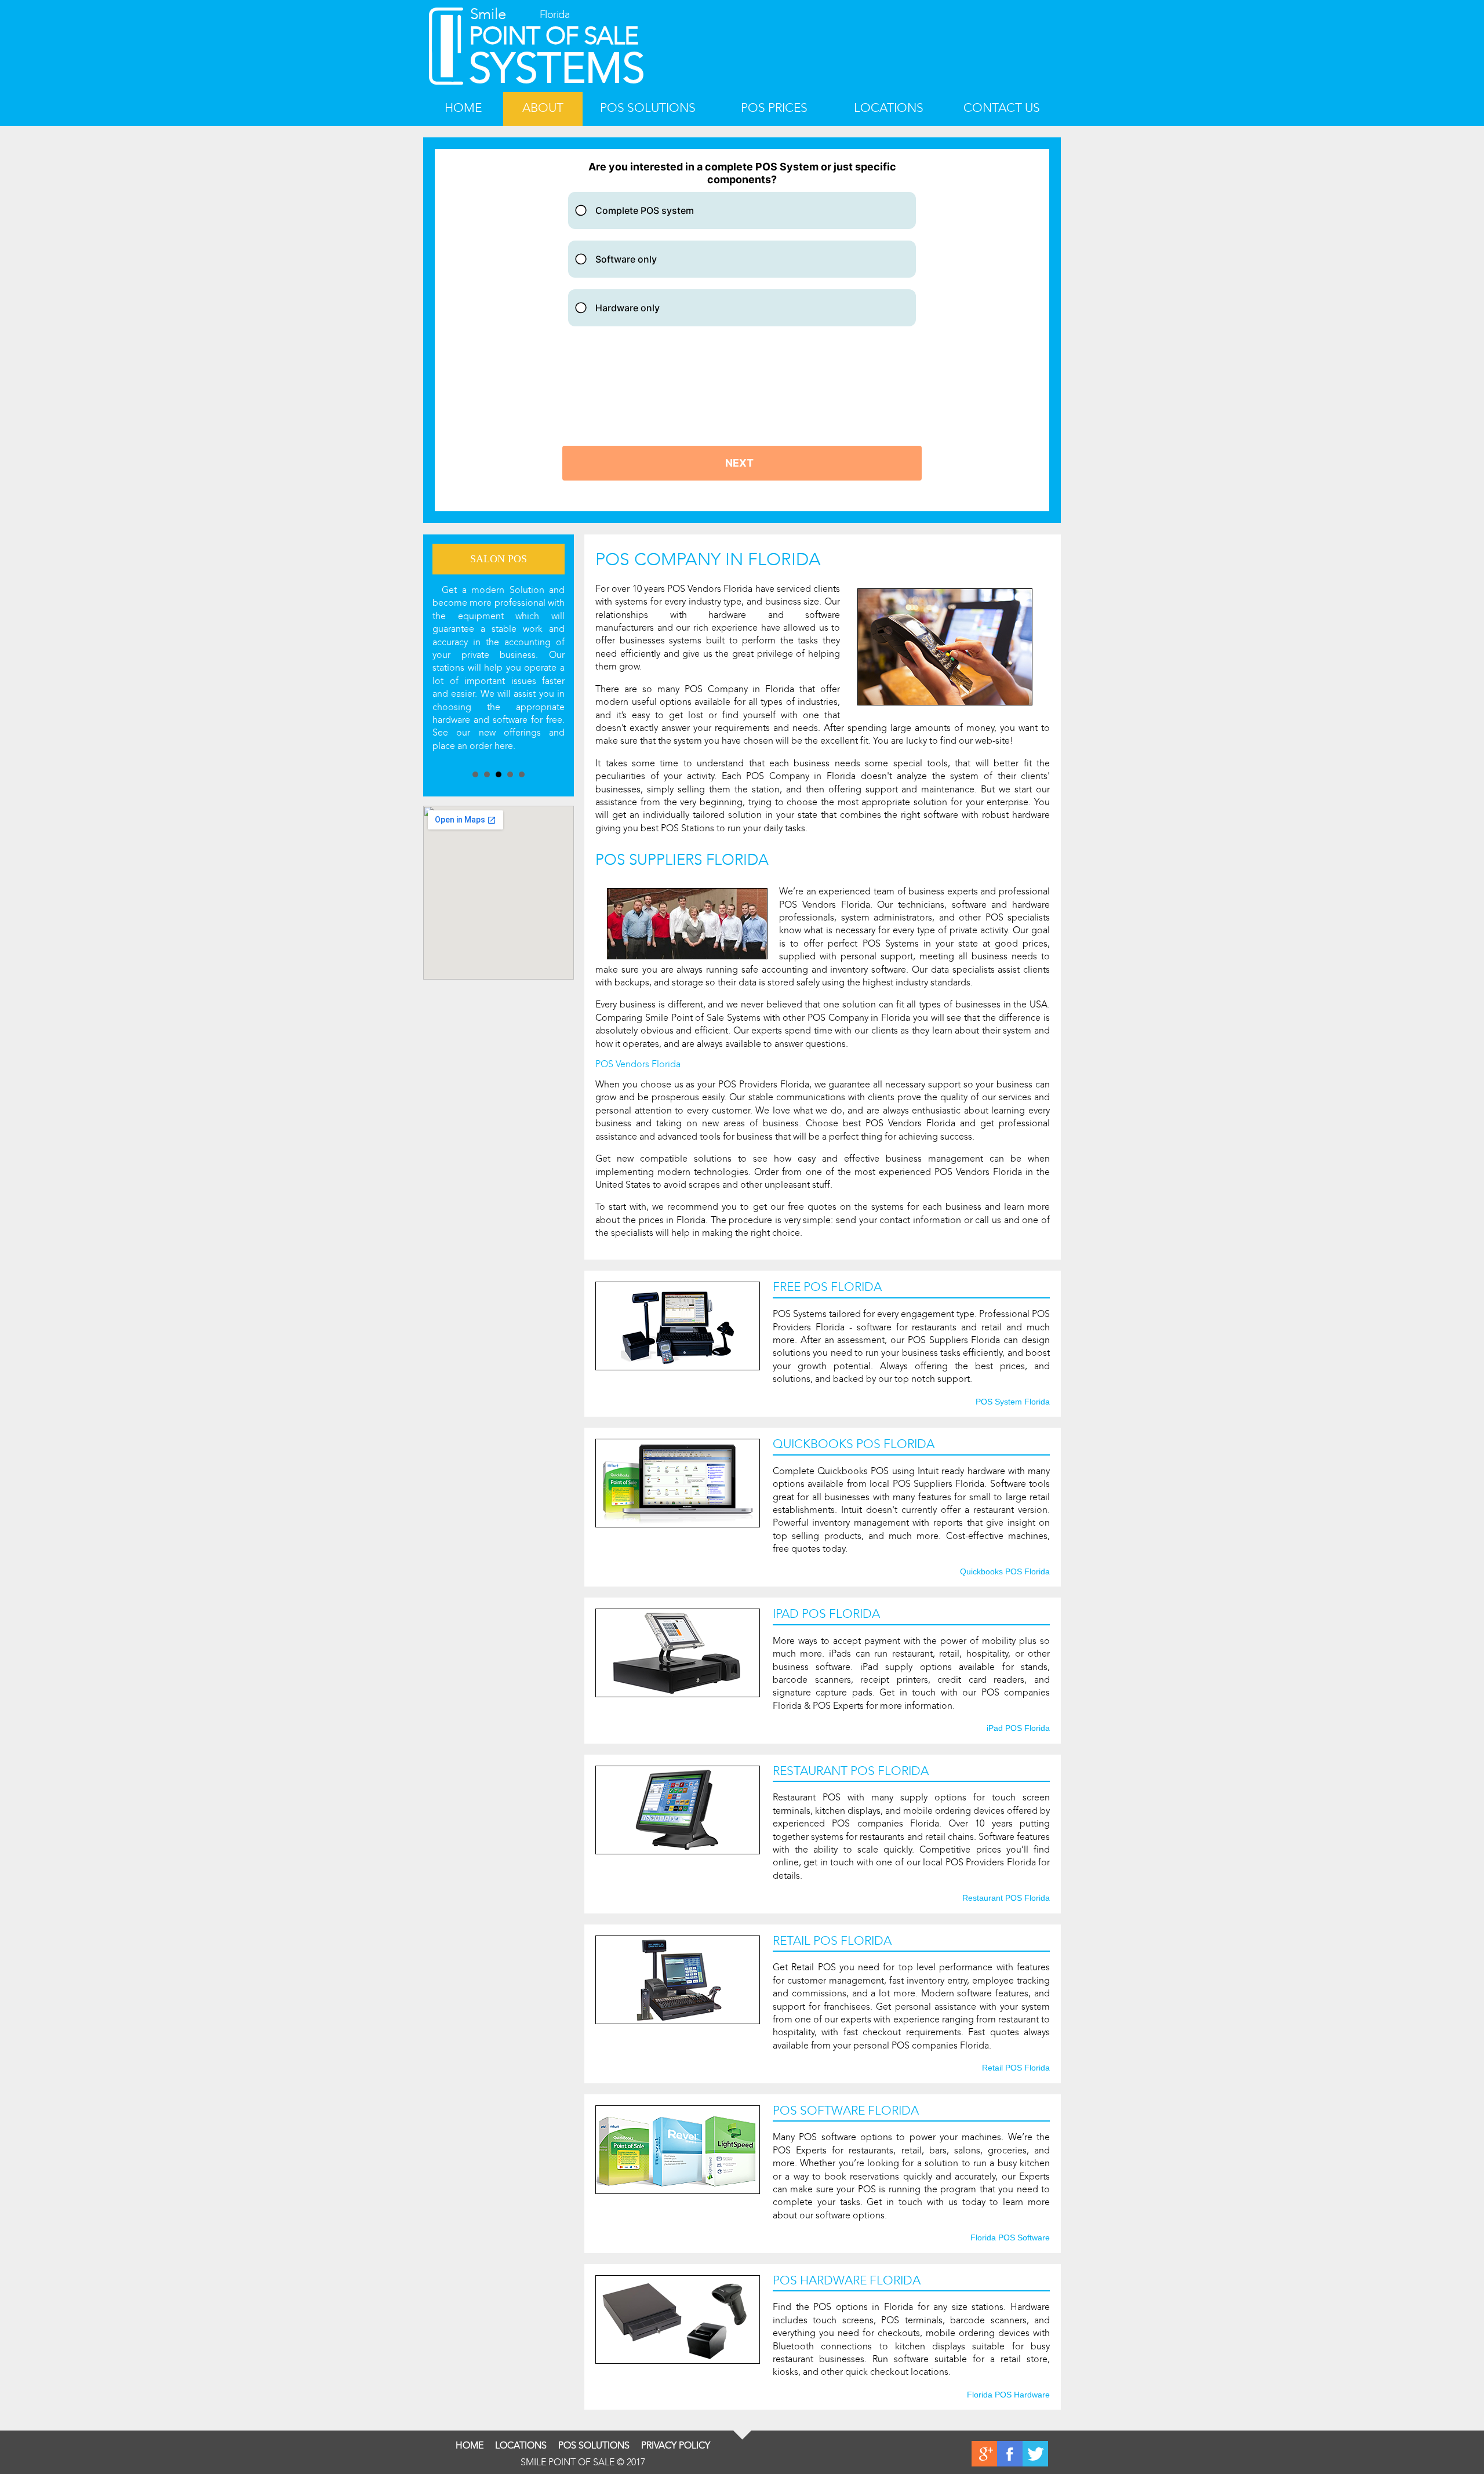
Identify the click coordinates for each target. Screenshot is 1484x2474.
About (543, 108)
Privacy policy (676, 2445)
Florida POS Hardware (1008, 2395)
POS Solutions (648, 108)
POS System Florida (1013, 1402)
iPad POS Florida (1018, 1729)
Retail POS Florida (1016, 2068)
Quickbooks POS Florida (1005, 1572)
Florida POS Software (1010, 2238)
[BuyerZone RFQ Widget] (742, 330)
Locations (889, 108)
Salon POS (499, 559)
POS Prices (774, 108)
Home (463, 108)
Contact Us (1002, 108)
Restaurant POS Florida (1006, 1898)
